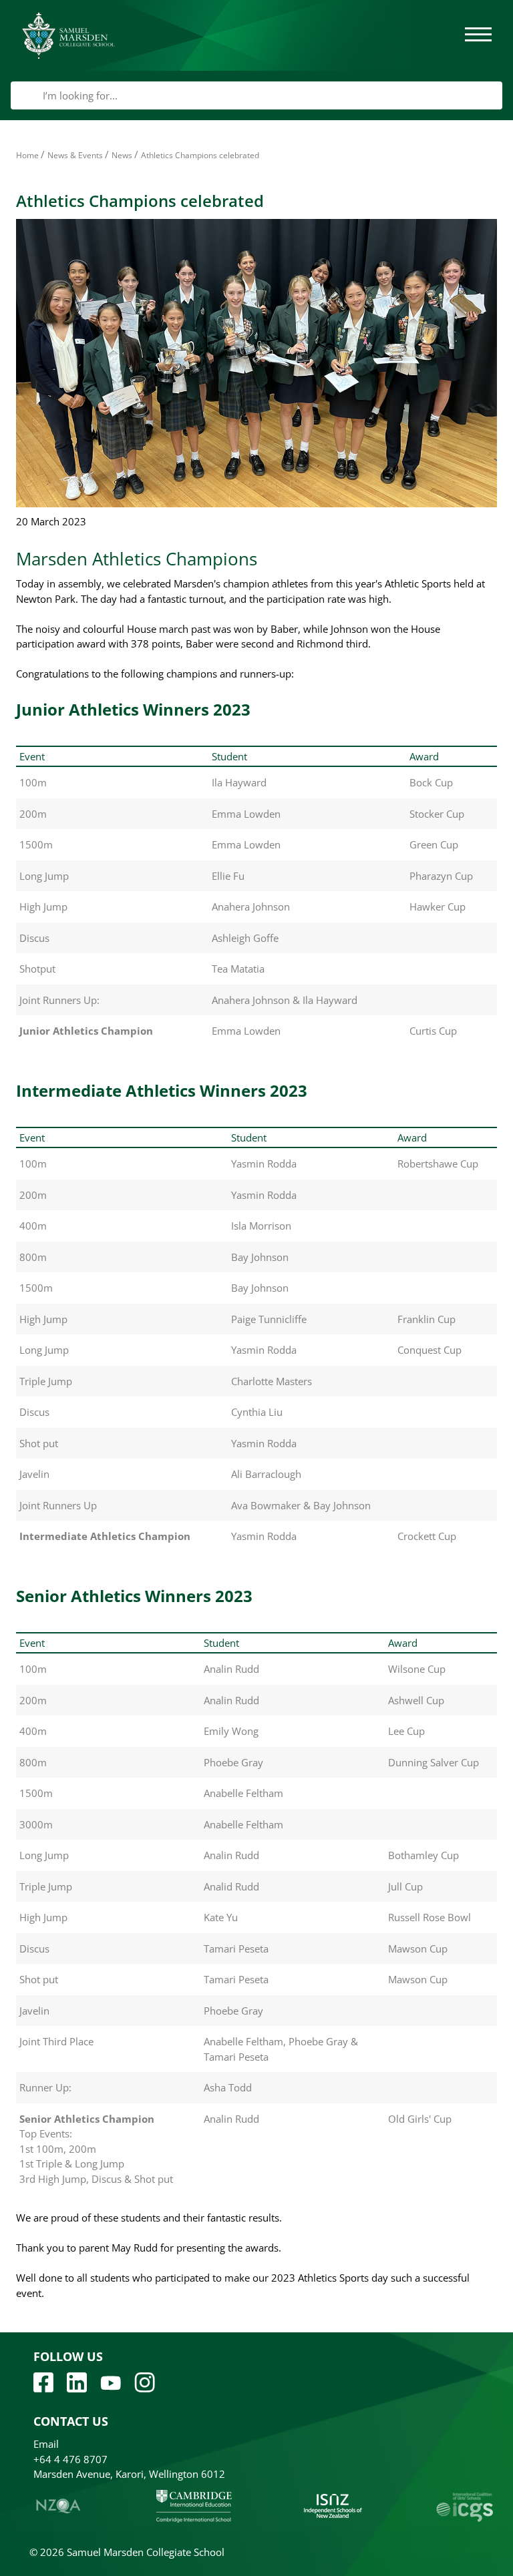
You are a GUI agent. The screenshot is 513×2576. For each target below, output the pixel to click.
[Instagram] (145, 2381)
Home (27, 155)
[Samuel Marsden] (68, 35)
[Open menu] (478, 35)
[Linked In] (77, 2381)
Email (46, 2444)
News (122, 155)
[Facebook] (43, 2381)
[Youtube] (111, 2382)
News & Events (75, 155)
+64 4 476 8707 (70, 2459)
